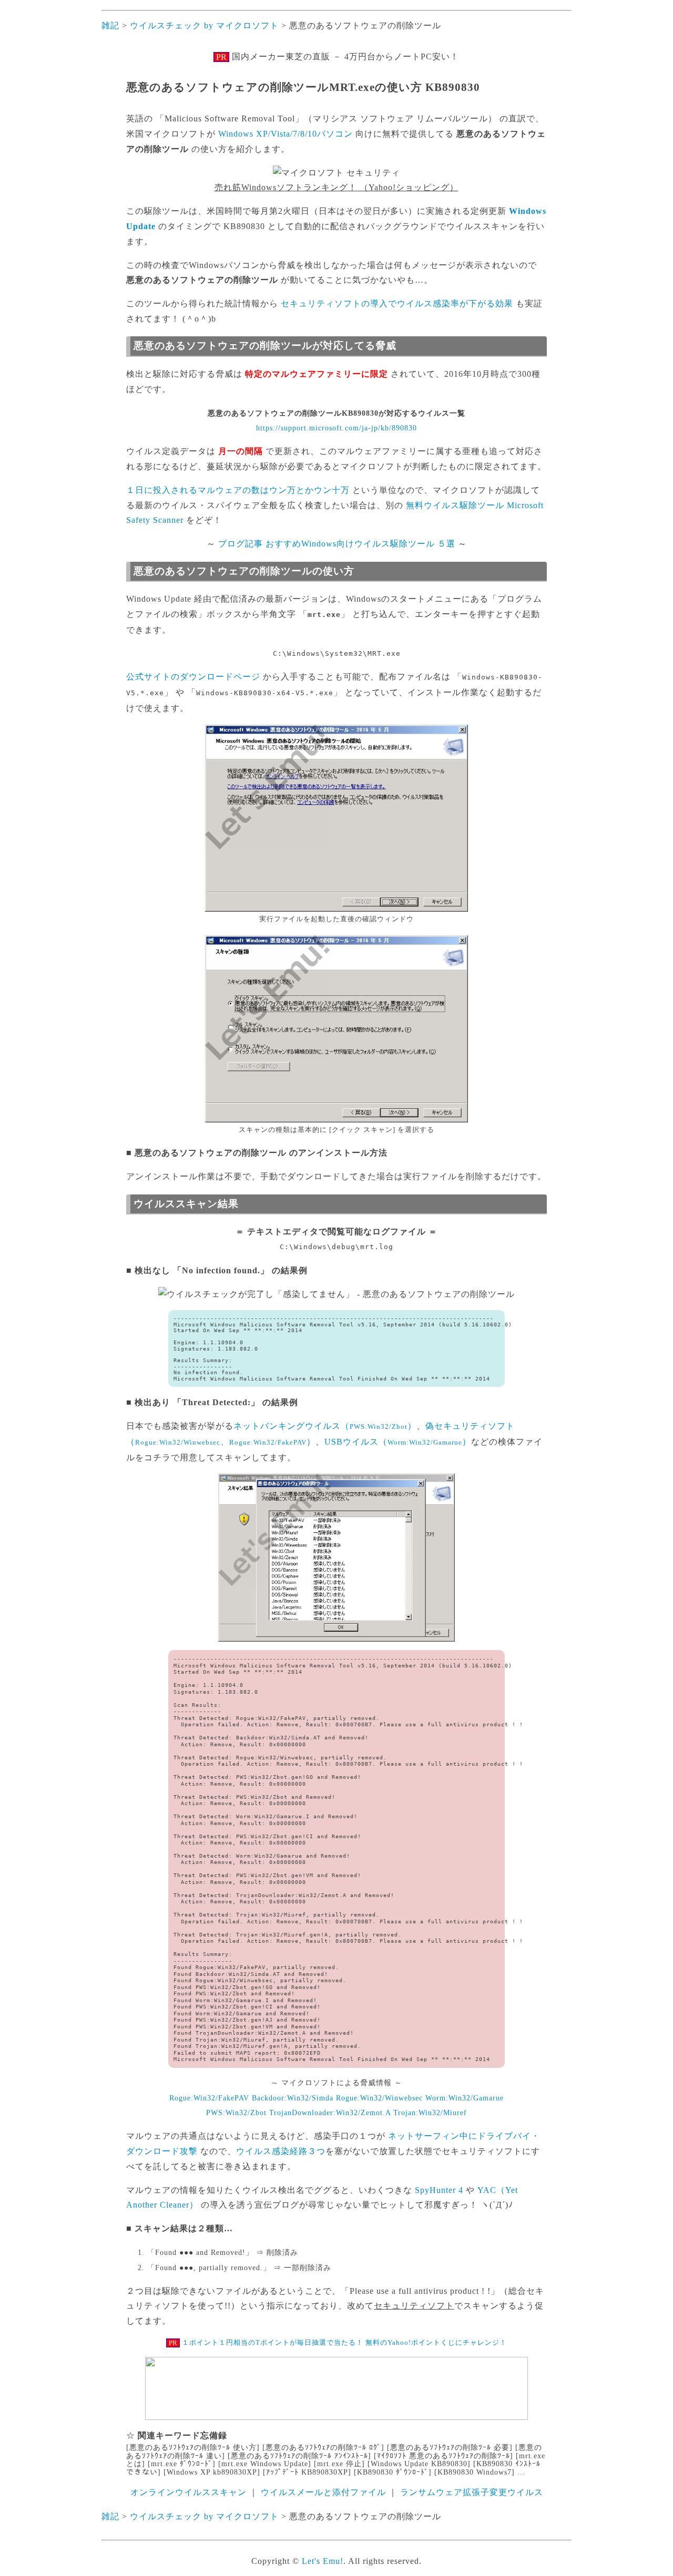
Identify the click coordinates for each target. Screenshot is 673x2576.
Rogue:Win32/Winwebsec (379, 2098)
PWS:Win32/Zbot (236, 2113)
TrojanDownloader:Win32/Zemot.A (330, 2113)
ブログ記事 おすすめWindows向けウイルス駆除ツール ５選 (337, 544)
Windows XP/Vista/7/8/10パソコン (285, 134)
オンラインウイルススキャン (188, 2492)
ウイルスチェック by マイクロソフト (204, 25)
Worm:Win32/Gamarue (465, 2098)
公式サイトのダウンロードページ (193, 677)
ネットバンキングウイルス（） (325, 1426)
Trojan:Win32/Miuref (430, 2113)
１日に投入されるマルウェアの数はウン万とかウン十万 (238, 490)
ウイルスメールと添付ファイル (323, 2492)
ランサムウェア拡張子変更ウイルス (472, 2492)
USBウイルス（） (398, 1442)
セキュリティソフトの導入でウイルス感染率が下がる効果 (397, 303)
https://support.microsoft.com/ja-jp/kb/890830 (336, 428)
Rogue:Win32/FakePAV (209, 2098)
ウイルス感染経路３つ (281, 2151)
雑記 (110, 25)
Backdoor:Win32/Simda (293, 2098)
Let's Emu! (323, 2561)
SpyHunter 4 (439, 2190)
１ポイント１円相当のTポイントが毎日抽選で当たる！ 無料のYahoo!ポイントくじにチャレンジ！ (344, 2342)
